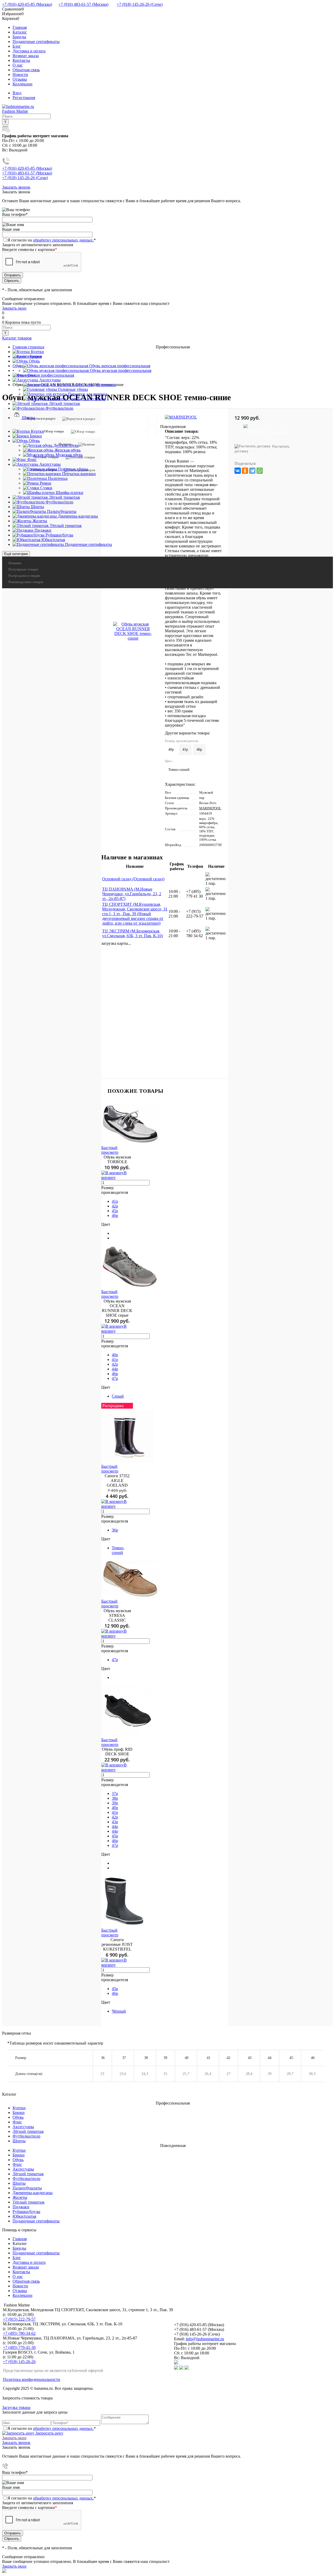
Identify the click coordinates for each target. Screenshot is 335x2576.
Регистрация (24, 98)
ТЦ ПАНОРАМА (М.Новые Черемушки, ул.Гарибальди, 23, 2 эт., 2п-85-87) (132, 894)
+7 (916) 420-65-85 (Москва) (27, 4)
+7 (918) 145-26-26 (19, 2362)
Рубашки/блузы (26, 2212)
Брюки (19, 2113)
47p (115, 1378)
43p (115, 1822)
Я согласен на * (52, 2428)
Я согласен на (52, 240)
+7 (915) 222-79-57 (19, 2319)
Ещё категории (16, 554)
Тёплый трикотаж (29, 2202)
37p (115, 1794)
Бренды (19, 37)
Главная (20, 27)
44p (115, 1369)
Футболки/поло (26, 2136)
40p (115, 1355)
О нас (18, 65)
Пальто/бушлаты (27, 2188)
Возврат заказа (26, 56)
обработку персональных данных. (63, 240)
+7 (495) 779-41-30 (19, 2347)
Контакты (21, 60)
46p (199, 749)
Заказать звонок (16, 187)
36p (115, 1530)
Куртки (19, 2108)
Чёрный (119, 2011)
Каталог (20, 32)
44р (115, 1831)
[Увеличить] (133, 631)
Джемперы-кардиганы (33, 2193)
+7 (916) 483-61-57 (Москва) (83, 4)
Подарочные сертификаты (36, 42)
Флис (17, 2122)
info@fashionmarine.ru (205, 2339)
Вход (17, 93)
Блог (17, 46)
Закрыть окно (14, 308)
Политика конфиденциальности (32, 2379)
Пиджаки (21, 2207)
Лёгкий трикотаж (28, 2131)
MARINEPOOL (210, 808)
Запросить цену (49, 2433)
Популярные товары (23, 569)
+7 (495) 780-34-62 (19, 2333)
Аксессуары (23, 2127)
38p (115, 1798)
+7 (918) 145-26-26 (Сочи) (140, 4)
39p (115, 1803)
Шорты (19, 2141)
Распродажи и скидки (24, 576)
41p (185, 749)
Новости (20, 75)
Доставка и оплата (29, 51)
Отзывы (20, 79)
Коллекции (23, 84)
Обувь (18, 2117)
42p (115, 1206)
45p (115, 1211)
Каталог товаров (17, 338)
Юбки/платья (24, 2216)
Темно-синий (118, 1550)
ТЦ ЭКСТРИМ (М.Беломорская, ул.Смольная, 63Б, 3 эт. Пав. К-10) (132, 933)
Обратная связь (26, 70)
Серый (118, 1396)
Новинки (15, 563)
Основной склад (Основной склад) (133, 879)
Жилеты (20, 2197)
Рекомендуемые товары (26, 582)
